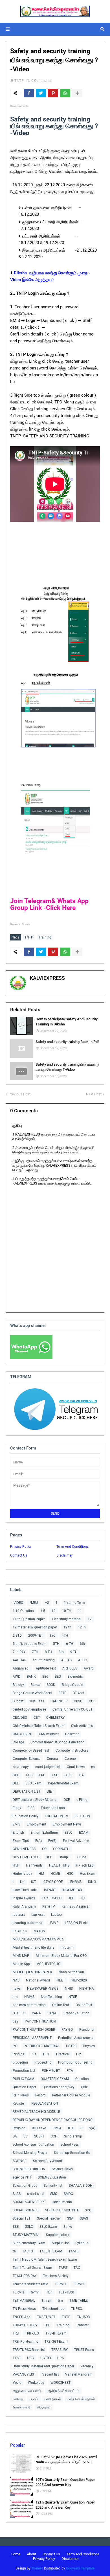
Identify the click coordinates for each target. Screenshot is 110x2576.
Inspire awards (24, 1898)
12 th (67, 1627)
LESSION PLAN (76, 1923)
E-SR (31, 1808)
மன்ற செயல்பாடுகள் (81, 2399)
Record (40, 2095)
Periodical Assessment (75, 2038)
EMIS (16, 1824)
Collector (72, 1734)
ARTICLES (70, 1668)
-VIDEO (18, 1603)
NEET (61, 1980)
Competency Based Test (31, 1750)
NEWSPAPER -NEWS (43, 1989)
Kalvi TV (49, 1906)
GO (44, 1849)
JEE (71, 1898)
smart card (35, 2194)
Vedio (17, 2383)
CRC (42, 1775)
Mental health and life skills (33, 1948)
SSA (70, 2218)
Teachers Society (56, 2276)
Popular (17, 2445)
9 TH (74, 1652)
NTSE (73, 1997)
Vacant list (50, 2374)
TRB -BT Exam (56, 2333)
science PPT (22, 2177)
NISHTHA (87, 1989)
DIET (50, 1792)
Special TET (22, 2218)
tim (60, 2301)
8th (61, 1652)
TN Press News (24, 2309)
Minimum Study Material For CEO (61, 1956)
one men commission (29, 2005)
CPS (29, 1775)
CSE (55, 1775)
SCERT (39, 2136)
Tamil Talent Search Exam (32, 2268)
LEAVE (53, 1923)
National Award (38, 1980)
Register (19, 2103)
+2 (47, 1603)
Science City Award (48, 2161)
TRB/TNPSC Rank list (29, 2350)
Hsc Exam (88, 1874)
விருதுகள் (44, 2407)
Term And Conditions (72, 1547)
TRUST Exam (84, 2350)
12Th (82, 1627)
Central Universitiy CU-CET (72, 1709)
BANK (31, 1677)
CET (37, 1718)
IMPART (50, 1890)
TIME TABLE (79, 2301)
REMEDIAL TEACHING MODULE (36, 2112)
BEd (45, 1677)
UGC (30, 2358)
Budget (18, 1701)
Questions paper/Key (59, 2087)
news (17, 1989)
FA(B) (52, 1841)
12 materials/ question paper (35, 1627)
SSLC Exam (48, 2227)
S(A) (92, 2128)
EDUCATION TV (57, 1816)
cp (93, 1767)
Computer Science (27, 1759)
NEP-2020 (79, 1980)
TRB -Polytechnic (25, 2342)
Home (16, 2554)
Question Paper (24, 2087)
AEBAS (66, 1660)
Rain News (21, 2095)
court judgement (48, 1767)
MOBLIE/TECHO (48, 1964)
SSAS (84, 2218)
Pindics (18, 2054)
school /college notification (33, 2145)
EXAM (84, 1833)
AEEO (82, 1660)
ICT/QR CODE (53, 1882)
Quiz (84, 2087)
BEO (58, 1677)
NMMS (29, 1997)
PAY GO (67, 2030)
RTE (71, 2128)
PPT (46, 2054)
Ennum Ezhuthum (44, 1833)
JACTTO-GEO (51, 1898)
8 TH (49, 1652)
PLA (34, 2054)
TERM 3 (18, 2292)
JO (82, 1898)
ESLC (69, 1833)
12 (90, 1619)
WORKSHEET (60, 2383)
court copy (21, 1767)
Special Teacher (49, 2218)
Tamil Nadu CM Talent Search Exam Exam (45, 2259)
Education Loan (53, 1808)
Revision (19, 2128)
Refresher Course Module (71, 2095)
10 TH (67, 1611)
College (18, 1742)
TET (49, 2292)
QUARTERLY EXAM (55, 2079)
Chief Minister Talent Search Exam (39, 1726)
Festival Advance (76, 1841)
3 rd (52, 1636)
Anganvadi (21, 1668)
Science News (62, 2169)
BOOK (51, 1685)
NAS (16, 1980)
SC (26, 2136)
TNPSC (77, 2309)
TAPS (63, 2268)
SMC (54, 2194)
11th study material (66, 1619)
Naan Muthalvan (71, 1972)
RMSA (57, 2128)
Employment (37, 1824)
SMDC (68, 2194)
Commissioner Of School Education (58, 1742)
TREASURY (60, 2350)
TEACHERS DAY (25, 2276)
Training (45, 937)
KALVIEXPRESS (47, 978)
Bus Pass (37, 1701)
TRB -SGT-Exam (56, 2342)
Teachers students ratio (30, 2284)
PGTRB (71, 2046)
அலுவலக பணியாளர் (27, 2391)
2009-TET (36, 1636)
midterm (67, 1948)
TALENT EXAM (51, 2251)
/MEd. (34, 1603)
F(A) (38, 1841)
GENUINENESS (24, 1849)
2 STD (17, 1636)
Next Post (94, 1094)
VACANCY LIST (24, 2374)
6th (82, 1644)
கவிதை (18, 2399)
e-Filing (82, 1800)
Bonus (35, 1685)
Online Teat (61, 2005)
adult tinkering (44, 1660)
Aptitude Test (46, 1668)
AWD (16, 1677)
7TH (35, 1652)
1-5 (43, 1611)
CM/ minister (49, 1734)
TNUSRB (83, 2317)
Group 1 (65, 1857)
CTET (69, 1775)
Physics (89, 2046)
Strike (68, 2227)
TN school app (53, 2309)
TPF (47, 2325)
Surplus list (60, 2243)
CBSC (78, 1701)
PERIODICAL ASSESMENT (32, 2038)
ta (14, 2251)
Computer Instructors (72, 1750)
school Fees (70, 2145)
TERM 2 (79, 2284)
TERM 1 (60, 2284)
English (18, 1833)
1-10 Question (23, 1611)
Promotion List (24, 2071)
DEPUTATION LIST (27, 1792)
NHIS (69, 1989)
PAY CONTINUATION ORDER (34, 2030)
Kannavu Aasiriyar (76, 1906)
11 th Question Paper (29, 1619)
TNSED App (22, 2317)
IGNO (92, 1882)
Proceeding (43, 2062)
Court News (76, 1767)
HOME (55, 1874)
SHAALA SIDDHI (81, 2186)
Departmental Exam (63, 1783)
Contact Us (19, 1555)
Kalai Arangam (24, 1906)
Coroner (71, 1759)
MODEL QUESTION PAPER (32, 1972)
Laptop (56, 1915)
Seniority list (53, 2186)
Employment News (67, 1824)
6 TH (70, 1644)
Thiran (46, 2301)
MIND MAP (21, 1956)
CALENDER (59, 1701)
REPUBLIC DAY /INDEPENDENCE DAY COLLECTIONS (52, 2120)
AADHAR (19, 1660)
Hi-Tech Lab (85, 1865)
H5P (16, 1865)
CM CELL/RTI (23, 1734)
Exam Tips (21, 1841)
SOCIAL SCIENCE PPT (29, 2202)
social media (62, 2202)
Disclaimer (64, 1555)
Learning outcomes (27, 1923)
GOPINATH (61, 1849)
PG (15, 2046)
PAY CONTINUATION (40, 2021)
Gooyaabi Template (80, 2568)
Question (82, 2079)
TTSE (17, 2358)
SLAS (17, 2194)
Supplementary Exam (29, 2243)
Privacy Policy (21, 1547)
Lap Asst (38, 1915)
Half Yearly (34, 1865)
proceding (20, 2062)
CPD (16, 1775)
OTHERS (19, 2013)
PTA (70, 2071)
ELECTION (82, 1816)
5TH (56, 1644)
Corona (52, 1759)
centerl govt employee (29, 1709)
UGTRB (46, 2358)
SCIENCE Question (52, 2177)
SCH (54, 2136)
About (31, 2554)
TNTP (19, 81)
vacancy (87, 2366)
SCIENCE (20, 2161)
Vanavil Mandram (79, 2374)
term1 (35, 2292)
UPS (60, 2358)
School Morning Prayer (30, 2153)
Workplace (36, 2383)
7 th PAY (19, 1652)
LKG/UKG (20, 1931)
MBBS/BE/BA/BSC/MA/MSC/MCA (38, 1939)
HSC (70, 1874)
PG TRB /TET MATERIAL (42, 2046)
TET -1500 (66, 2292)
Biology (18, 1685)
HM (41, 1874)
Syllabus (82, 2243)
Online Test (84, 2005)
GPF (49, 1857)
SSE (16, 2227)
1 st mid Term (74, 1603)
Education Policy (26, 1816)
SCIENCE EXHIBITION (29, 2169)
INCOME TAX (72, 1890)
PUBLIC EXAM (23, 2079)
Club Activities (82, 1726)
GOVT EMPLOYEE (26, 1857)
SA (15, 2136)
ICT (34, 1882)
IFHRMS (75, 1882)
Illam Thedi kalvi (25, 1890)
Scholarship (73, 2136)
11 (80, 1611)
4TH (65, 1636)
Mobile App (21, 1964)
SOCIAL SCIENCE (26, 2210)
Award (89, 1668)
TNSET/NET (46, 2317)
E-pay (17, 1808)
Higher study (22, 1874)
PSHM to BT (51, 2071)
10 (54, 1611)
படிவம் (34, 2399)
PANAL (53, 2013)
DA (82, 1775)
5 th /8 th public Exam (30, 1644)
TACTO (28, 2251)
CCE (92, 1701)
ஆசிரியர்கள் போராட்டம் (63, 2391)
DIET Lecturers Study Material (35, 1800)
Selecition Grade (25, 2186)
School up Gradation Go (72, 2153)
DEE (16, 1783)
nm (15, 1997)
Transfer (82, 2325)
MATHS (39, 1931)
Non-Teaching (51, 1997)
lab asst (19, 1915)
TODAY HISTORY (25, 2325)
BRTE (62, 1693)
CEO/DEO (20, 1718)
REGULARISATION (45, 2103)
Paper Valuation (77, 2013)
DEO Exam (33, 1783)
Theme (36, 2568)
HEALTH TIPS (59, 1865)
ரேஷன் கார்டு (22, 2407)
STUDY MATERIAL (26, 2235)
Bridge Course (72, 1685)
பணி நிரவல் (53, 2399)
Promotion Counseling (75, 2062)
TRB (16, 2333)
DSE (67, 1800)
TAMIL (73, 2251)
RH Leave (39, 2128)
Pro (79, 2054)
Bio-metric (75, 1677)
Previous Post (19, 1094)
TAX (77, 2268)
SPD (88, 2210)
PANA (36, 2013)
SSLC (29, 2227)
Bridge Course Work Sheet (32, 1693)
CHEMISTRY (55, 1718)
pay (16, 2021)
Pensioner (87, 2030)
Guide (82, 1857)
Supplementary (58, 2235)
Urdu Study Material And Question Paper (43, 2366)
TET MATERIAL (24, 2301)
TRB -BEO (32, 2333)
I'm (22, 1882)
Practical (63, 2054)
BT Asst (79, 1693)
